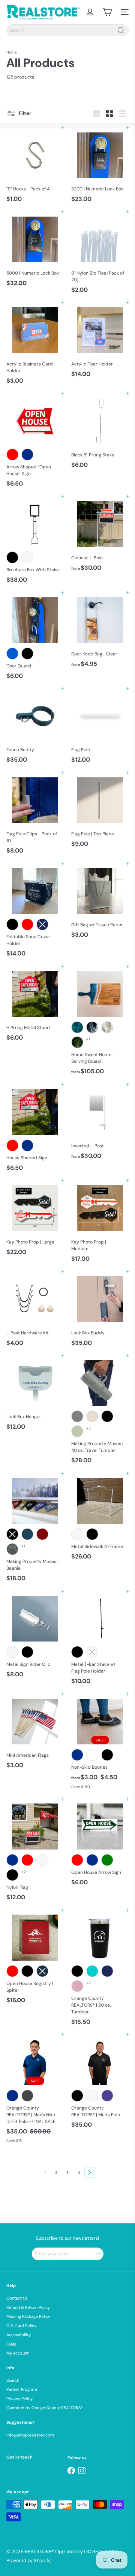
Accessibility (19, 2335)
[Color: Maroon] (42, 1534)
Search (13, 2380)
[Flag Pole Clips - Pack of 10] (35, 815)
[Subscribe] (98, 2254)
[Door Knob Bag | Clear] (100, 632)
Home (12, 52)
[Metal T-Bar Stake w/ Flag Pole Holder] (100, 1640)
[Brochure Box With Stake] (35, 541)
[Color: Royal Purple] (107, 2096)
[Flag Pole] (100, 728)
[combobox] (67, 30)
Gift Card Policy (21, 2326)
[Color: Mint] (92, 1971)
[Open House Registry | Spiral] (35, 1959)
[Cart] (107, 12)
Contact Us (17, 2298)
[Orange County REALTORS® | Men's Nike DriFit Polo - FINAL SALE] (35, 2091)
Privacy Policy (19, 2399)
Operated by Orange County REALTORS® (45, 2408)
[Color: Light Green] (77, 1431)
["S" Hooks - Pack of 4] (35, 167)
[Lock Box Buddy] (100, 1311)
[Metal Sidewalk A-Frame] (100, 1519)
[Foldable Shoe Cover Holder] (35, 912)
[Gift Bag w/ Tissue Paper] (100, 903)
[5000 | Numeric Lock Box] (35, 251)
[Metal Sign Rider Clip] (35, 1636)
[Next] (90, 2172)
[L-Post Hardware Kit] (35, 1311)
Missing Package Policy (28, 2316)
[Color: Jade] (77, 1042)
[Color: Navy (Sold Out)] (42, 924)
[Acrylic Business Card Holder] (35, 345)
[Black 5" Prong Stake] (100, 433)
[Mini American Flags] (35, 1733)
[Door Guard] (35, 638)
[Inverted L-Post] (100, 1124)
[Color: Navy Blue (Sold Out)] (42, 1971)
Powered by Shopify (28, 2560)
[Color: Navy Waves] (92, 1027)
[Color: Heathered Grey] (12, 1549)
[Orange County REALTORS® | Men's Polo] (100, 2083)
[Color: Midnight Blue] (27, 1534)
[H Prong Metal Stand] (35, 1005)
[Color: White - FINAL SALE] (92, 1755)
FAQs (11, 2344)
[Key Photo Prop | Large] (35, 1220)
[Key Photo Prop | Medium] (100, 1223)
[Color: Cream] (92, 1416)
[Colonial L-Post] (100, 536)
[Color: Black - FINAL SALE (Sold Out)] (107, 1755)
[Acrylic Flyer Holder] (100, 342)
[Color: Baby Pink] (77, 1986)
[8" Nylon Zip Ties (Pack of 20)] (100, 254)
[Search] (121, 30)
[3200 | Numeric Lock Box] (100, 167)
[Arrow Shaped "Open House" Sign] (35, 442)
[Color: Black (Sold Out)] (12, 1534)
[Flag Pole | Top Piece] (100, 812)
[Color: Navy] (107, 1971)
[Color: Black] (12, 557)
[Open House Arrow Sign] (100, 1844)
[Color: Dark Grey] (27, 2096)
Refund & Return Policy (28, 2307)
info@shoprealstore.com (30, 2435)
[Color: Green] (107, 1860)
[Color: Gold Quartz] (107, 1027)
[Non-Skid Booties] (100, 1743)
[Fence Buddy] (35, 728)
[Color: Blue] (27, 455)
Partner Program (22, 2389)
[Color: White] (27, 557)
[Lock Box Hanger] (35, 1395)
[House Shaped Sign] (35, 1130)
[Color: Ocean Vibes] (77, 1027)
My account (17, 2353)
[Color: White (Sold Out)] (92, 1652)
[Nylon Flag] (35, 1852)
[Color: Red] (12, 455)
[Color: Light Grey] (77, 1416)
